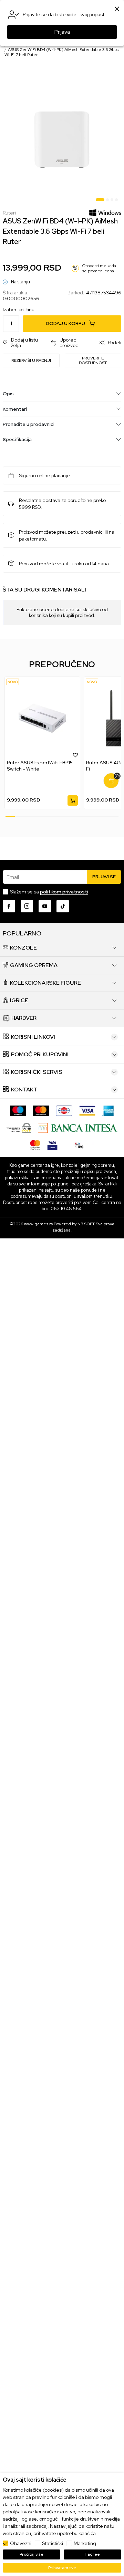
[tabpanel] (62, 138)
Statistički (53, 2543)
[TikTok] (63, 906)
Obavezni (21, 2543)
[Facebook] (9, 906)
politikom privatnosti (64, 892)
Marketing (85, 2543)
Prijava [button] (62, 32)
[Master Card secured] (35, 1145)
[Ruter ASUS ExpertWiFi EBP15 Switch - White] (42, 718)
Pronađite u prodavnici (29, 424)
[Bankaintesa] (78, 1127)
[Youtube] (45, 906)
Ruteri (9, 213)
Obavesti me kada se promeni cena (99, 268)
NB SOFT (86, 1224)
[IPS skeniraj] (79, 1145)
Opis (8, 394)
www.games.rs (38, 1224)
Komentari (15, 409)
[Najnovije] (13, 682)
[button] (23, 343)
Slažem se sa (49, 892)
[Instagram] (27, 906)
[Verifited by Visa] (52, 1145)
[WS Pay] (19, 1127)
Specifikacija (17, 439)
